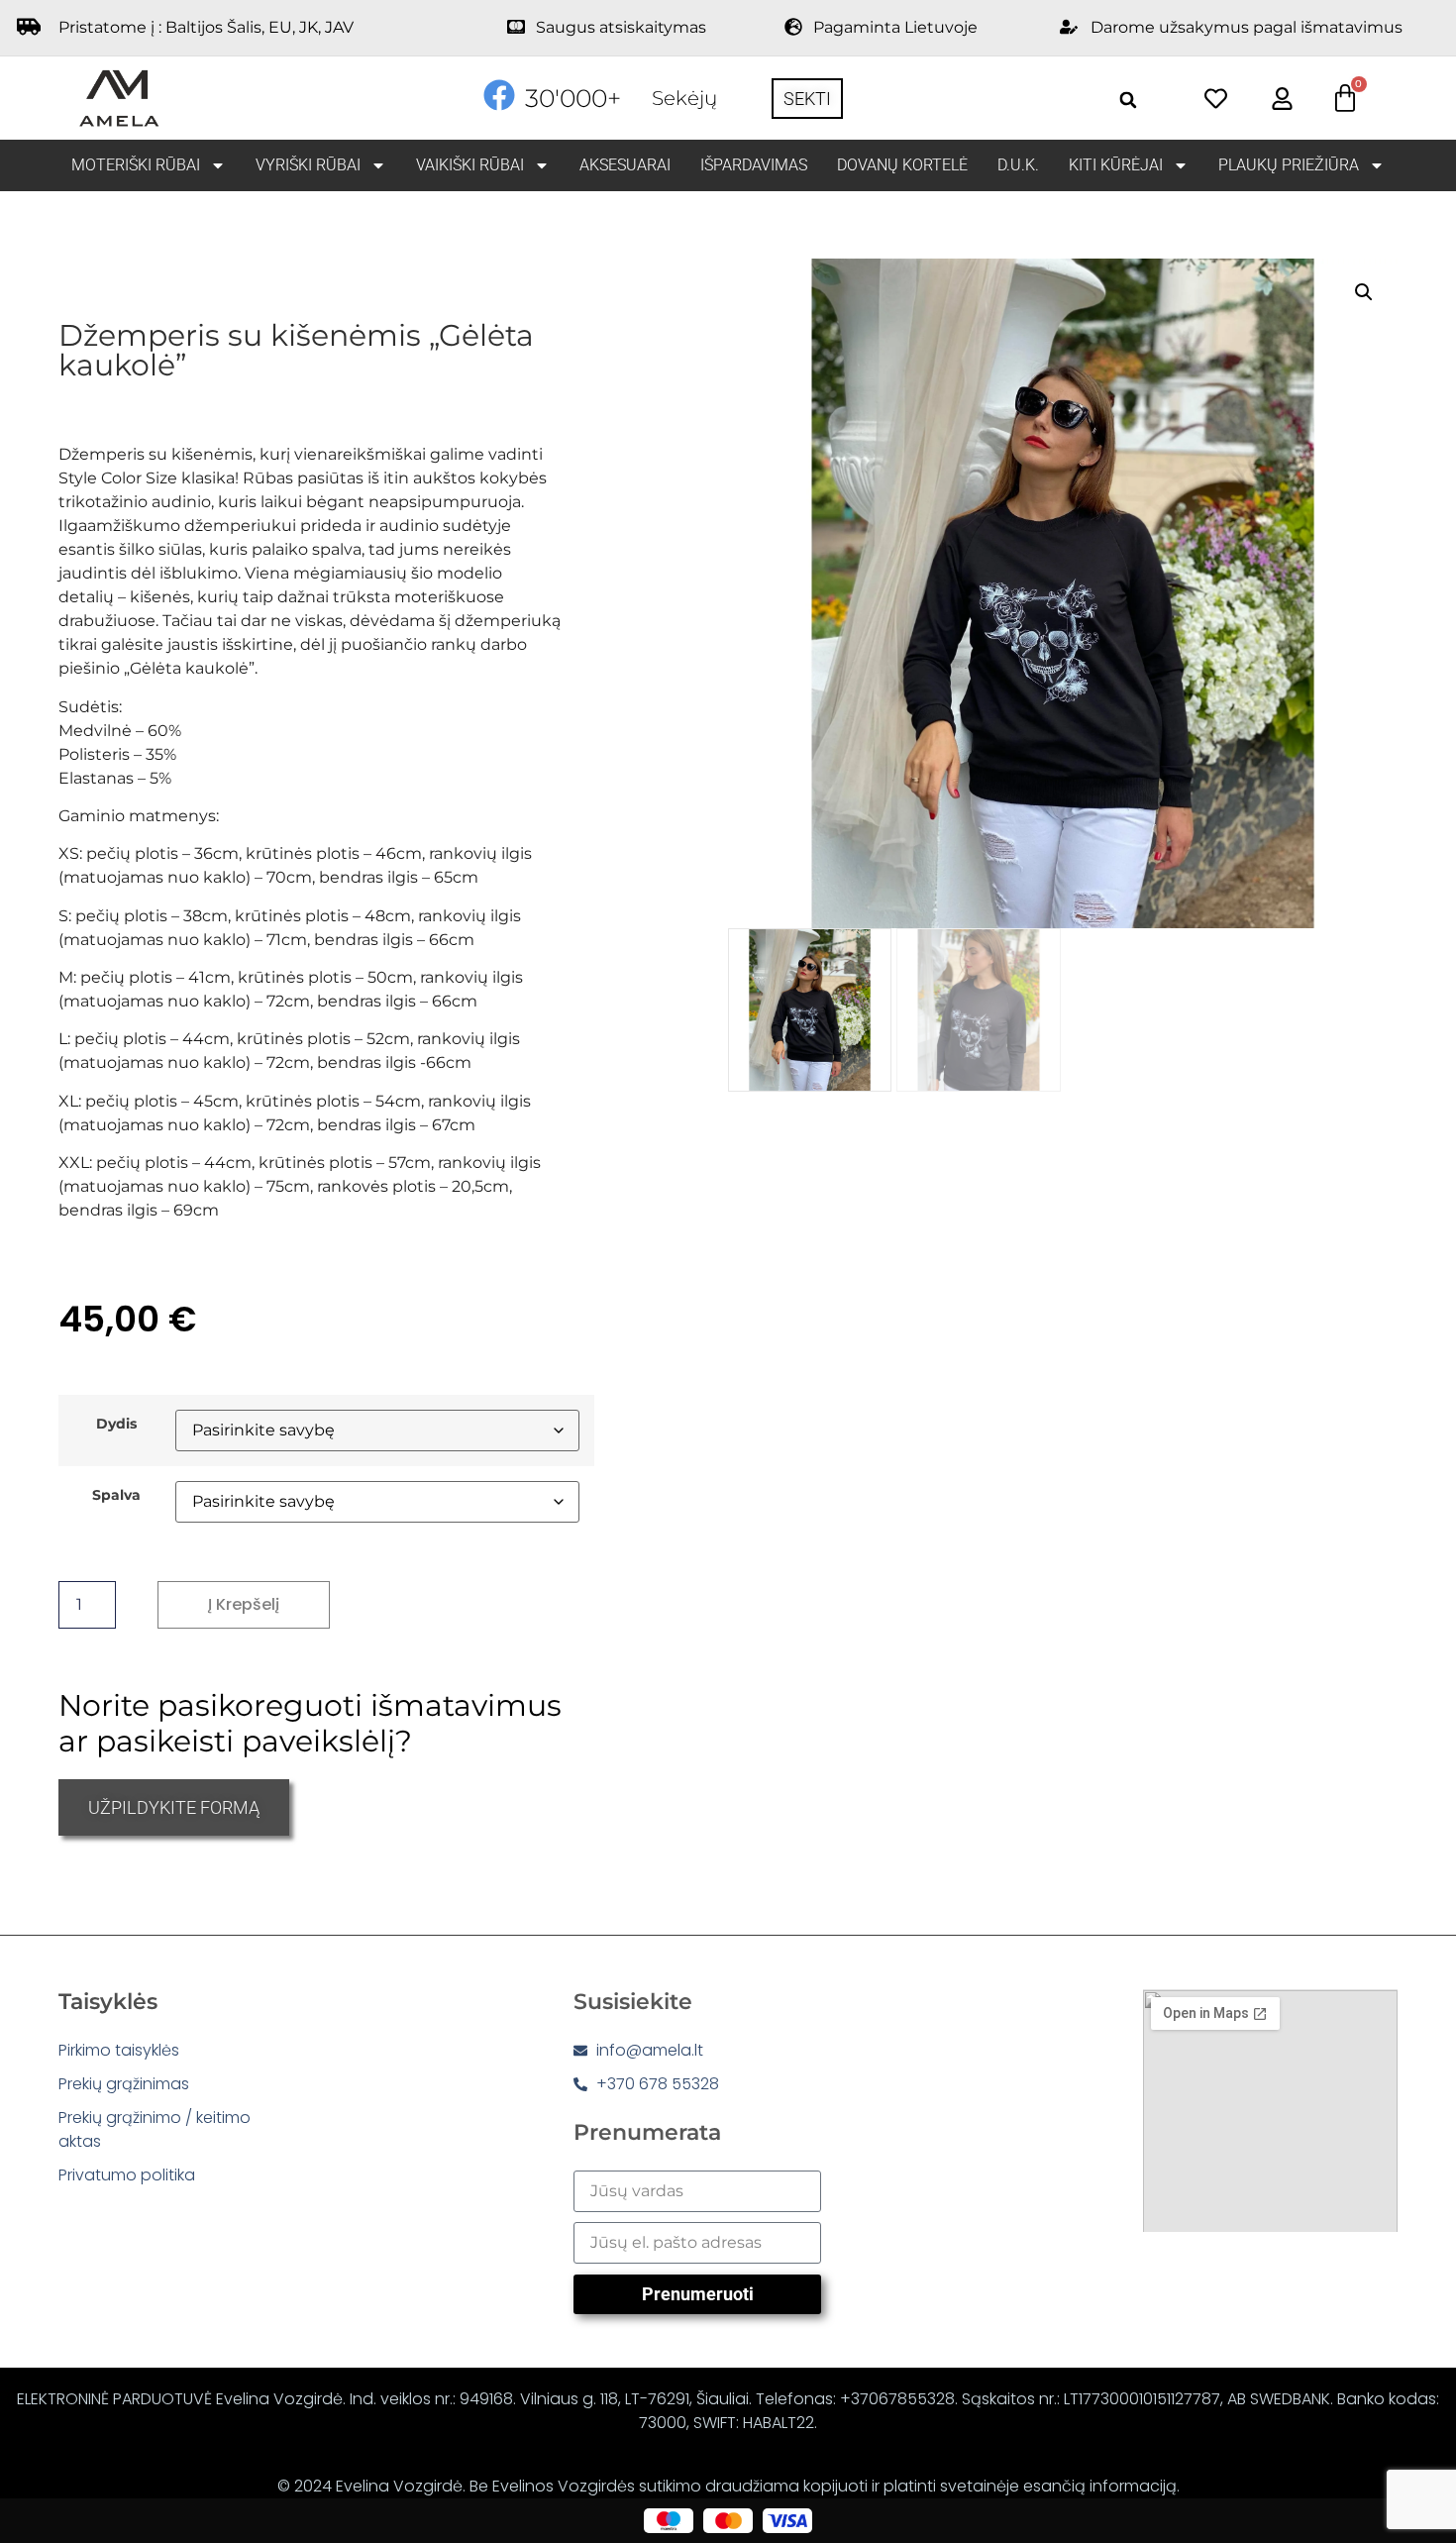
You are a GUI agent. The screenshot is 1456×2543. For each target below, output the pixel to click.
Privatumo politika (127, 2175)
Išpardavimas (754, 165)
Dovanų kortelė (902, 165)
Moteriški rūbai (136, 165)
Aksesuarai (625, 165)
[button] (1129, 100)
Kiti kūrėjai (1116, 165)
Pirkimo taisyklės (119, 2050)
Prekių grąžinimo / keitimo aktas (155, 2129)
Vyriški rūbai (308, 165)
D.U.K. (1018, 165)
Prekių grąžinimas (124, 2084)
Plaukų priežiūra (1289, 165)
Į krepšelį (244, 1604)
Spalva (116, 1495)
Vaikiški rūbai (470, 165)
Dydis (116, 1424)
